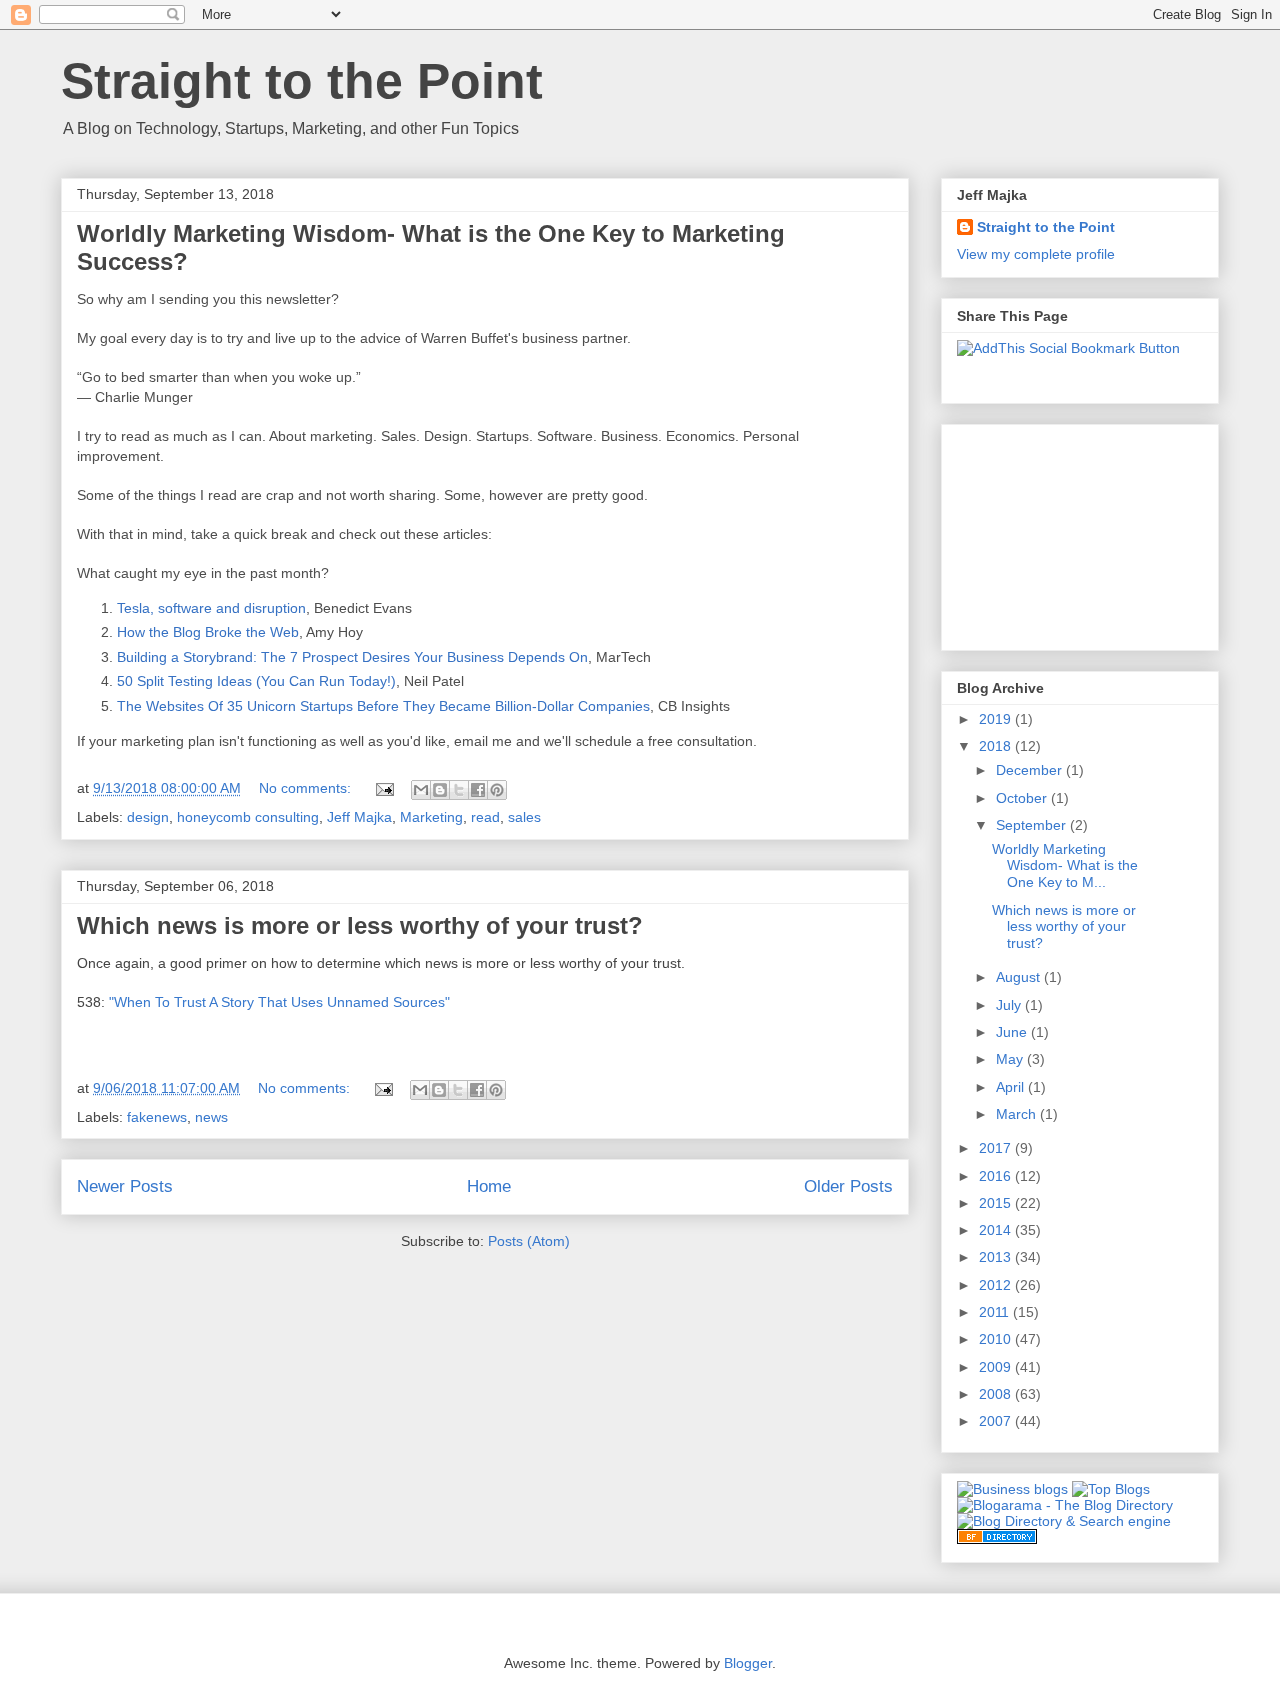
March (1018, 1114)
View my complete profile (1036, 254)
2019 (997, 719)
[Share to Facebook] (478, 790)
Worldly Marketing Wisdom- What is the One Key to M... (1065, 866)
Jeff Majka (359, 817)
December (1031, 770)
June (1013, 1032)
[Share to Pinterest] (497, 790)
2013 (997, 1257)
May (1011, 1059)
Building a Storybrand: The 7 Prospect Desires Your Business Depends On (352, 657)
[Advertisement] (1057, 532)
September (1033, 825)
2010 (997, 1339)
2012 (997, 1285)
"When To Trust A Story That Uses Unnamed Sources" (281, 1002)
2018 (997, 746)
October (1023, 798)
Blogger (748, 1663)
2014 (997, 1230)
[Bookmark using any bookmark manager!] (1068, 348)
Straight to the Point (302, 81)
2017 (997, 1148)
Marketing (431, 817)
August (1020, 977)
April (1012, 1087)
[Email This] (421, 790)
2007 (997, 1421)
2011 (996, 1312)
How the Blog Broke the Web (208, 632)
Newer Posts (125, 1186)
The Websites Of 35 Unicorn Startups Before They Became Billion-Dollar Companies (383, 706)
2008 (997, 1394)
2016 (997, 1176)
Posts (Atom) (529, 1241)
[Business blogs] (1012, 1489)
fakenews (157, 1117)
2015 (997, 1203)
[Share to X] (459, 790)
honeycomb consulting (248, 817)
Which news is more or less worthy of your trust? (360, 925)
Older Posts (848, 1186)
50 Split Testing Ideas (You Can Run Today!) (256, 681)
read (485, 817)
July (1010, 1005)
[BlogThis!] (440, 790)
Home (489, 1186)
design (148, 817)
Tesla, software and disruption (211, 608)
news (211, 1117)
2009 (997, 1367)
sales (524, 817)
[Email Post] (383, 788)
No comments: (307, 788)
